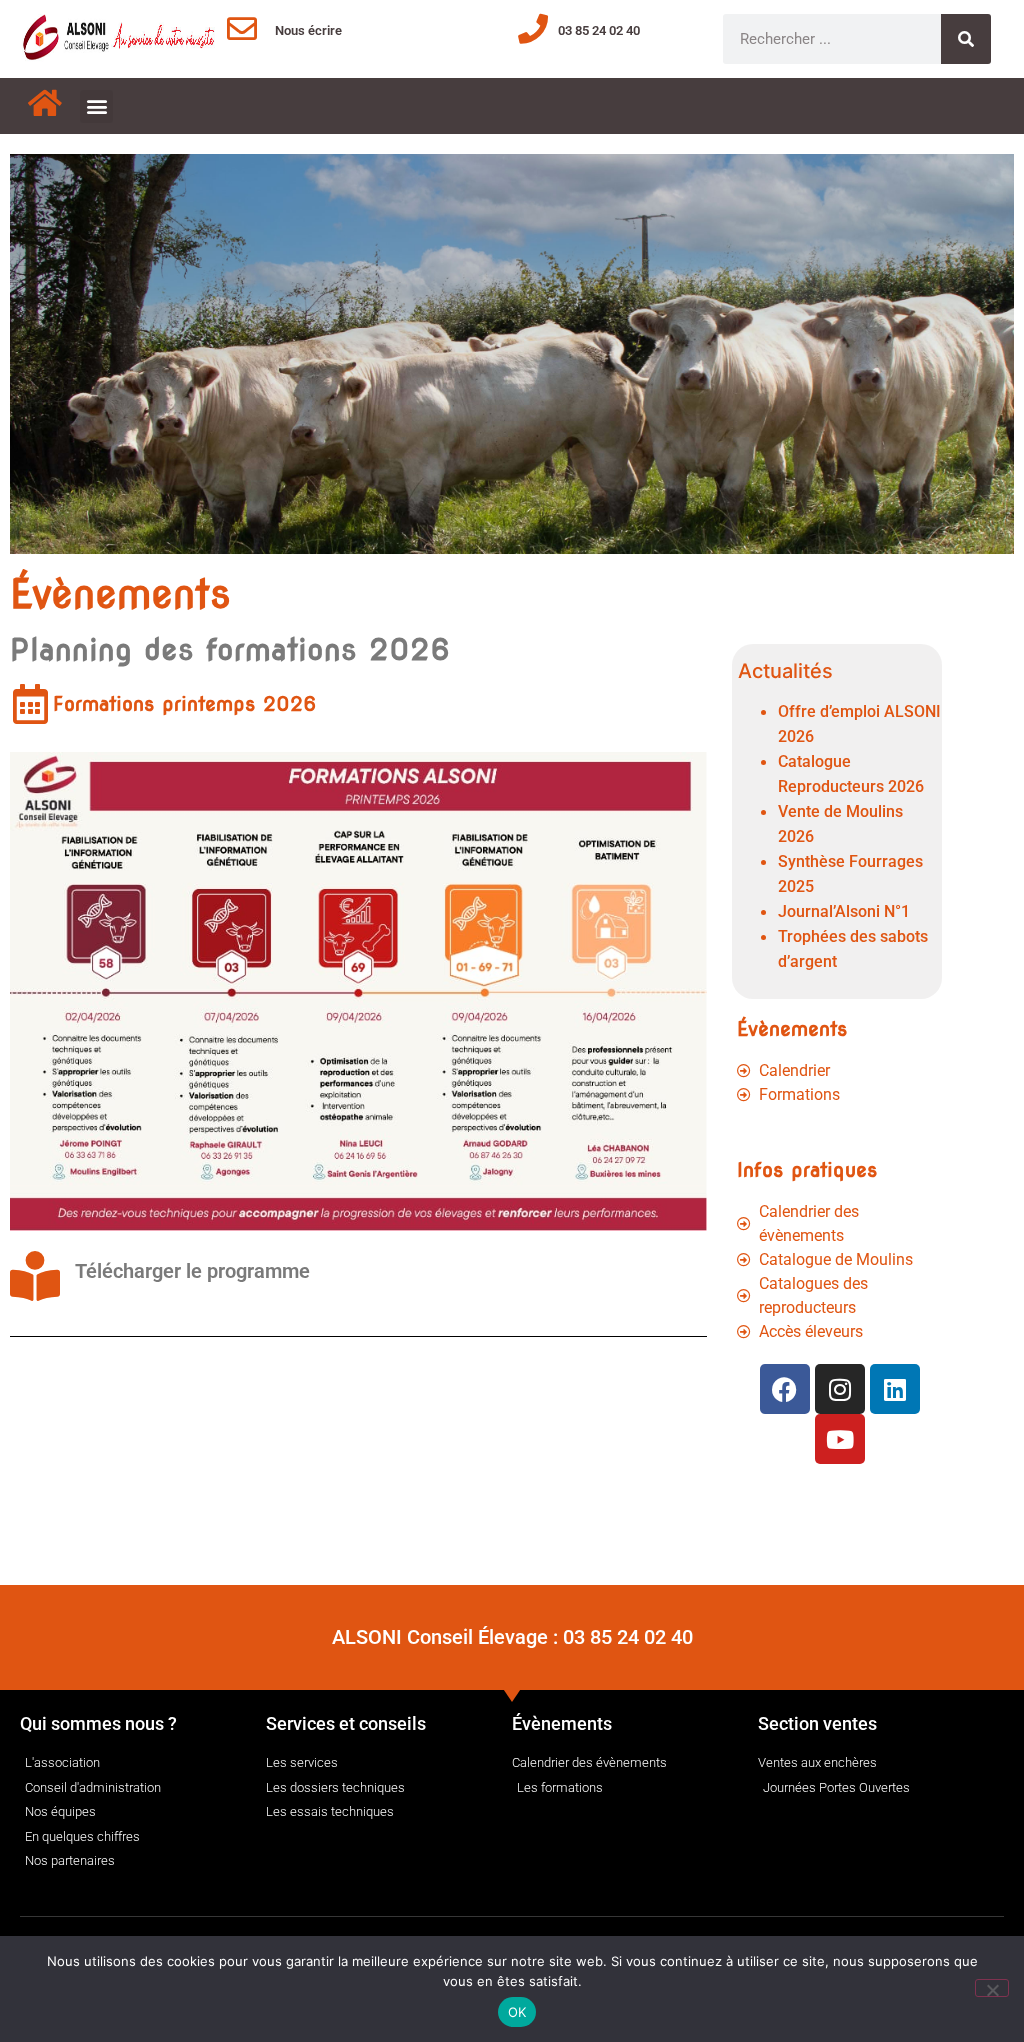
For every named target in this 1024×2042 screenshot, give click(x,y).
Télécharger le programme (192, 1271)
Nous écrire (308, 30)
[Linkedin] (895, 1389)
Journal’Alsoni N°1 (844, 911)
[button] (96, 106)
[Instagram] (840, 1389)
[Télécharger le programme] (35, 1276)
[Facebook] (785, 1389)
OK (517, 2012)
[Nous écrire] (242, 29)
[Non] (992, 1988)
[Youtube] (840, 1439)
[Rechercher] (966, 39)
